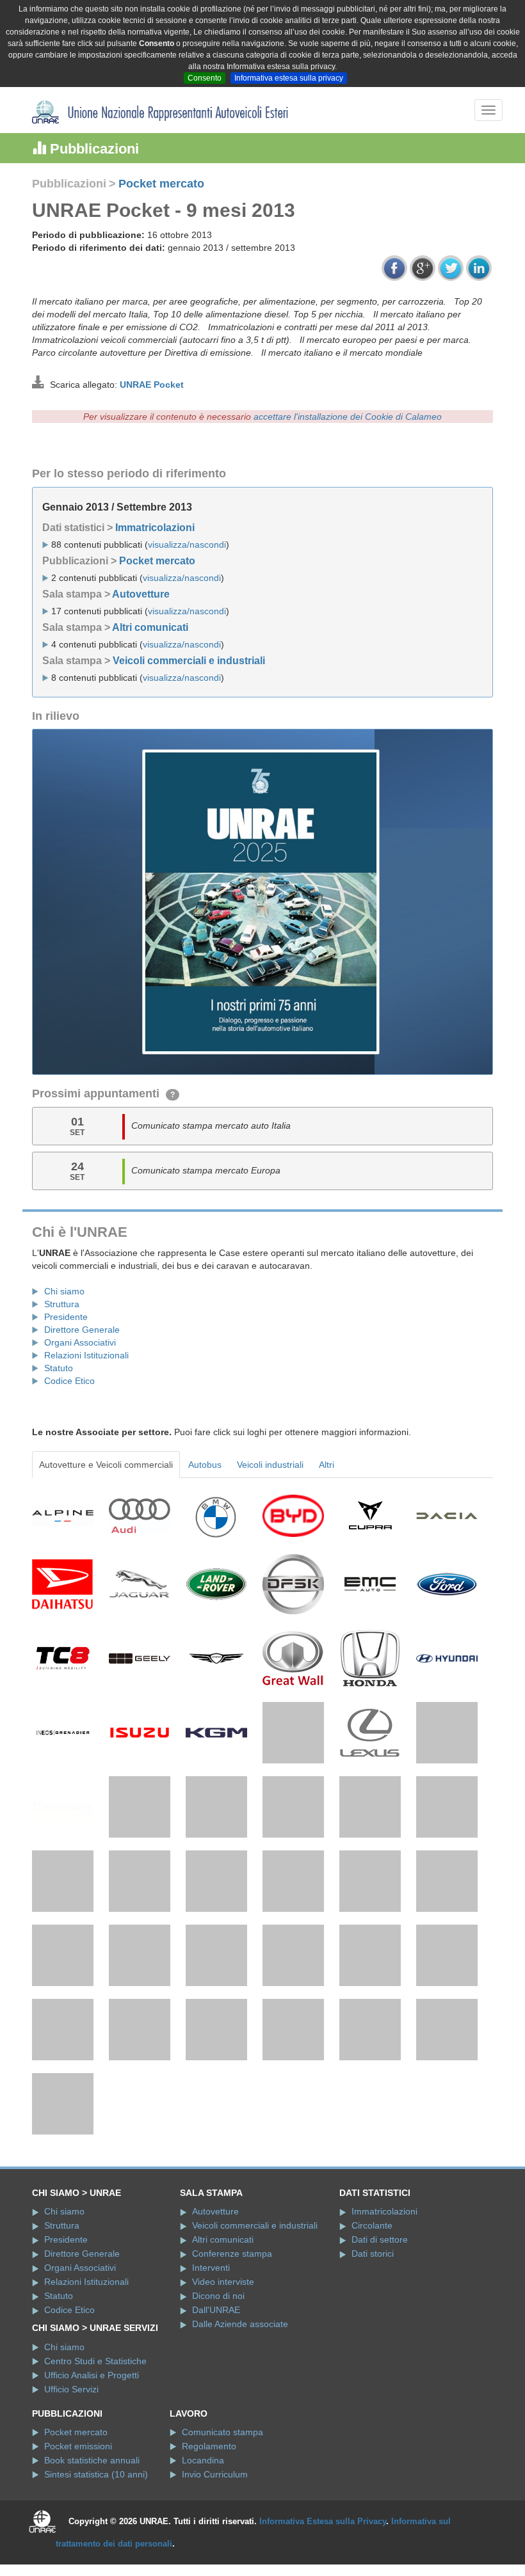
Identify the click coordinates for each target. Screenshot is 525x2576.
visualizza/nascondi (187, 545)
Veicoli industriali (270, 1465)
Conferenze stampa (232, 2254)
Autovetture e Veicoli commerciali (106, 1465)
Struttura (62, 1304)
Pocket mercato (161, 184)
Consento (205, 78)
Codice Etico (69, 1381)
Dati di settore (380, 2239)
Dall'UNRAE (216, 2310)
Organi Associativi (80, 1342)
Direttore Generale (82, 1330)
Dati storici (373, 2254)
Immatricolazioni (155, 528)
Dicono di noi (218, 2296)
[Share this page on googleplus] (423, 268)
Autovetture (141, 594)
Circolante (372, 2225)
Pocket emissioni (78, 2446)
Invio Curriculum (215, 2474)
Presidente (66, 1317)
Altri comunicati (150, 627)
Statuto (59, 1368)
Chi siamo (64, 1291)
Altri (327, 1465)
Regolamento (209, 2446)
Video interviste (223, 2282)
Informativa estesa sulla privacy (289, 78)
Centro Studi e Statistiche (95, 2361)
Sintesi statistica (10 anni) (96, 2474)
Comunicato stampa (222, 2432)
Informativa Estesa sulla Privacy (323, 2521)
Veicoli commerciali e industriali (189, 661)
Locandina (203, 2460)
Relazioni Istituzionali (86, 1355)
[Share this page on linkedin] (479, 268)
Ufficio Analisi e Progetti (92, 2375)
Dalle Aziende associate (240, 2324)
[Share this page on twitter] (451, 268)
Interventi (211, 2268)
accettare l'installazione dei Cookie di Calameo (348, 417)
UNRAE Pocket (152, 385)
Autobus (205, 1465)
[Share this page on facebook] (394, 268)
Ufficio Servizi (71, 2389)
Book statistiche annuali (92, 2460)
